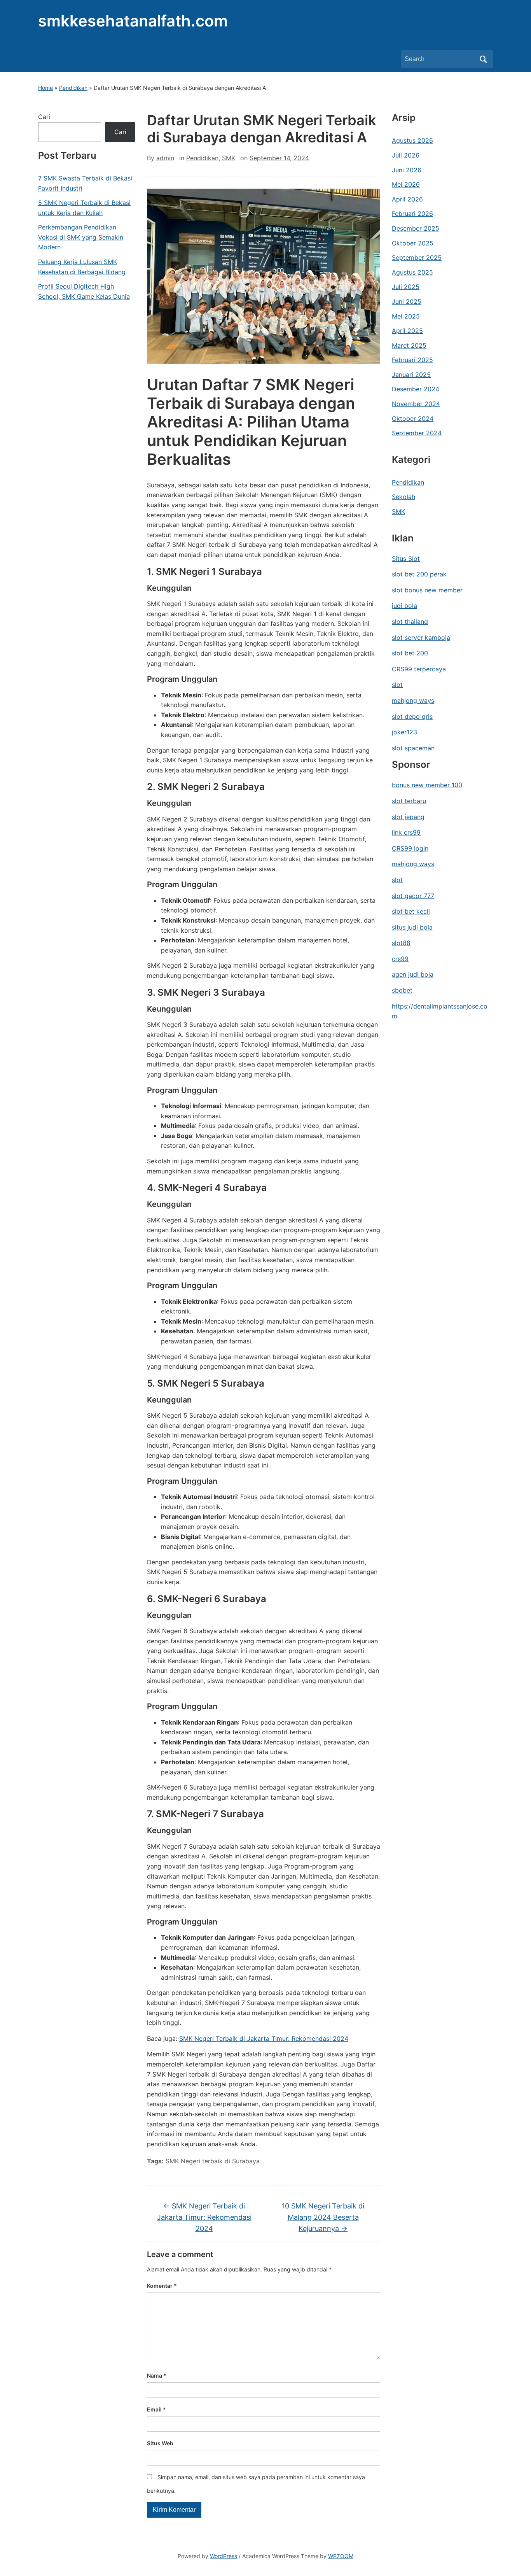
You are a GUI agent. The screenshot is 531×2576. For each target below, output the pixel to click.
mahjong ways (413, 700)
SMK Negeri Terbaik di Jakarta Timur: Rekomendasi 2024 (264, 2038)
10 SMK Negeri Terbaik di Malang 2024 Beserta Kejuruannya (323, 2217)
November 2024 (416, 404)
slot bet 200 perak (419, 574)
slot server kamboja (421, 637)
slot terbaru (409, 801)
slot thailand (410, 622)
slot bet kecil (411, 911)
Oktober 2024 (413, 419)
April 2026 (407, 199)
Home (45, 88)
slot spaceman (413, 748)
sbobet (402, 990)
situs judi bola (412, 927)
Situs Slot (406, 559)
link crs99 (406, 832)
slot (397, 685)
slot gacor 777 (413, 896)
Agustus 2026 (412, 140)
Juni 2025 (407, 301)
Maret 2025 (409, 345)
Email (156, 2409)
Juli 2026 (406, 155)
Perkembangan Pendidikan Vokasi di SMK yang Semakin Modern (81, 237)
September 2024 (417, 433)
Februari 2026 (412, 214)
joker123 (404, 732)
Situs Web (160, 2443)
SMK (229, 158)
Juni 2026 (407, 170)
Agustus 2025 (412, 272)
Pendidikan (73, 88)
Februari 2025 (412, 360)
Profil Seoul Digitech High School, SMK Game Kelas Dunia (84, 291)
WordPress (224, 2556)
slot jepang (408, 817)
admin (165, 158)
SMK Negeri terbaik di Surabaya (213, 2161)
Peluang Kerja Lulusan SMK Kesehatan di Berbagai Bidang (82, 267)
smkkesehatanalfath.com (133, 21)
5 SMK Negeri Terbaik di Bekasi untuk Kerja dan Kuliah (84, 208)
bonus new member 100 (427, 785)
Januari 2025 (411, 375)
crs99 (400, 959)
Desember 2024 (416, 389)
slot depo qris (412, 716)
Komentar (162, 2286)
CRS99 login (410, 848)
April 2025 (407, 331)
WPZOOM (341, 2556)
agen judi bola (413, 974)
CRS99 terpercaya (419, 669)
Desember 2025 (416, 228)
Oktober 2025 (413, 243)
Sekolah (403, 497)
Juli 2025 (406, 287)
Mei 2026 (406, 184)
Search (483, 59)
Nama (157, 2375)
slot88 (401, 943)
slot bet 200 (410, 653)
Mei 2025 (406, 316)
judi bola (404, 606)
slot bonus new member (427, 590)
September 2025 (417, 257)
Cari (44, 117)
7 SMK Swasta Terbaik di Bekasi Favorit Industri (85, 183)
